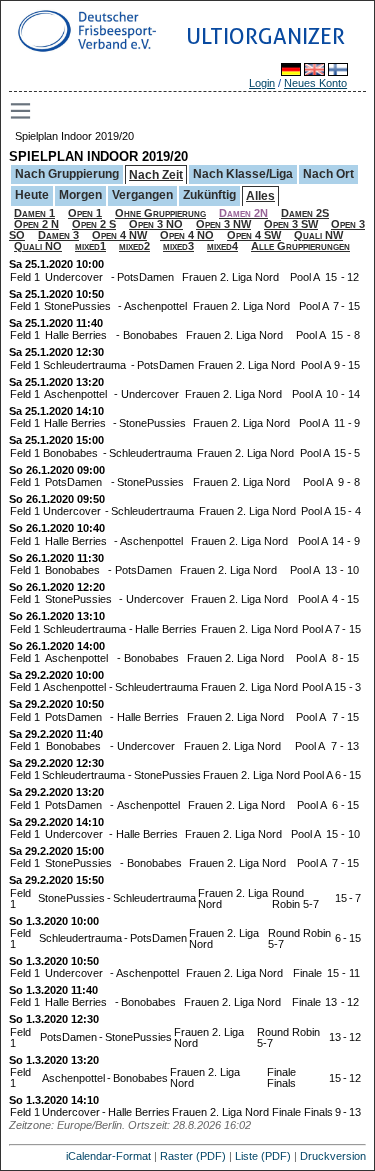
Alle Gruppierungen (300, 246)
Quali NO (38, 246)
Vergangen (142, 195)
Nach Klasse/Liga (243, 174)
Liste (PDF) (263, 1156)
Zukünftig (209, 195)
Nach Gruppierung (67, 174)
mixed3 (178, 246)
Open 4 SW (254, 235)
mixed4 (222, 246)
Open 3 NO (156, 224)
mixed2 (134, 246)
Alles (260, 196)
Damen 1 (34, 213)
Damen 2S (305, 213)
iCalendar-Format (108, 1156)
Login (262, 83)
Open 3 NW (223, 224)
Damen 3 (58, 235)
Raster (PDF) (193, 1156)
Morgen (80, 195)
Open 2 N (36, 224)
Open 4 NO (187, 235)
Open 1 (85, 213)
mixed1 (90, 246)
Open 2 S (94, 224)
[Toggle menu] (22, 111)
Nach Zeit (156, 175)
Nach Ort (328, 174)
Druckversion (333, 1156)
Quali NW (318, 235)
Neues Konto (315, 83)
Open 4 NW (119, 235)
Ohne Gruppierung (160, 213)
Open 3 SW (291, 224)
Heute (32, 195)
